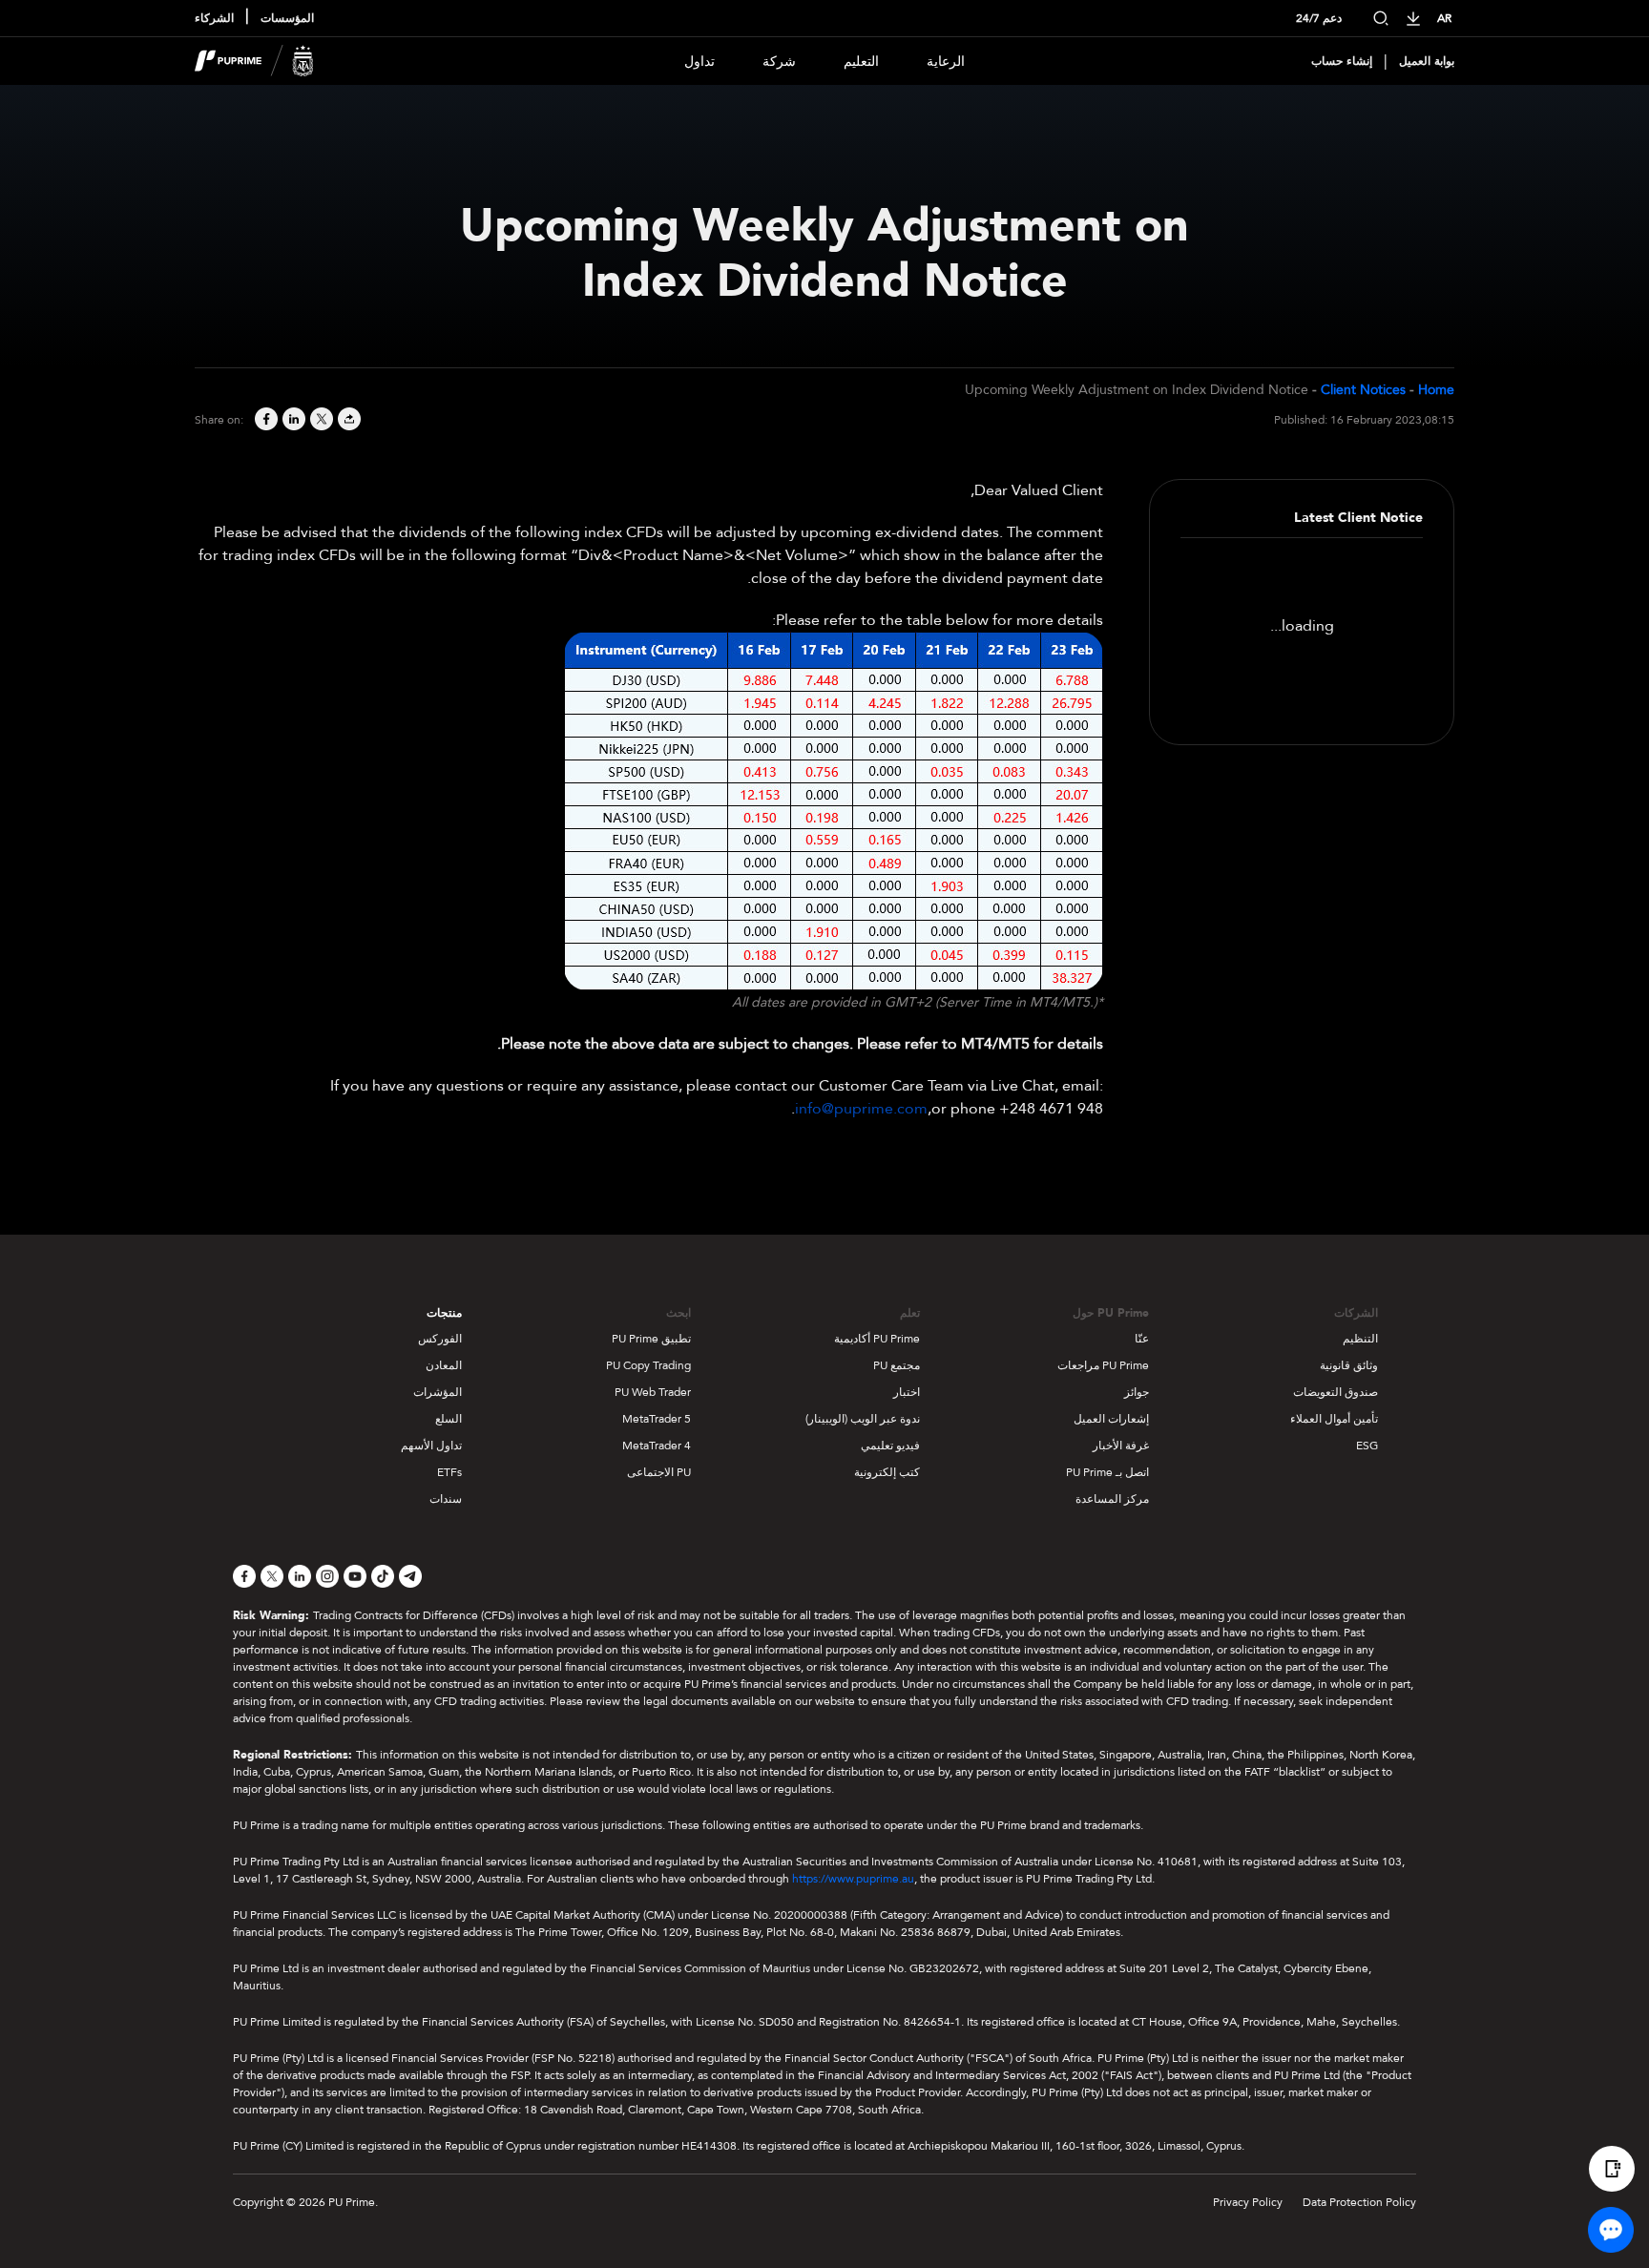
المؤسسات (287, 18)
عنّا (1142, 1339)
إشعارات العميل (1111, 1419)
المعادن (444, 1365)
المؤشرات (438, 1392)
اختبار (907, 1392)
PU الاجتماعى (659, 1472)
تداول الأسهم (431, 1446)
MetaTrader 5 (657, 1419)
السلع (449, 1419)
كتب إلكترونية (887, 1472)
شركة (779, 62)
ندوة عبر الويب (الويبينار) (863, 1419)
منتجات (444, 1313)
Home (1436, 390)
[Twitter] (320, 420)
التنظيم (1360, 1339)
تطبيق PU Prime (651, 1339)
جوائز (1137, 1392)
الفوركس (440, 1339)
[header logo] (254, 61)
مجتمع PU (897, 1365)
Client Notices (1363, 390)
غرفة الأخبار (1121, 1446)
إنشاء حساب (1342, 61)
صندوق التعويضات (1336, 1392)
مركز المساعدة (1112, 1499)
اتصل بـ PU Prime (1107, 1472)
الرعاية (946, 62)
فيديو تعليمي (890, 1446)
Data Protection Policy (1359, 2202)
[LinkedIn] (292, 420)
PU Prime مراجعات (1103, 1365)
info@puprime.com (861, 1109)
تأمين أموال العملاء (1334, 1419)
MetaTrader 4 (657, 1446)
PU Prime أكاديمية (877, 1339)
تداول (699, 62)
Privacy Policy (1248, 2202)
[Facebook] (265, 420)
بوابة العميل (1427, 61)
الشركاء (214, 18)
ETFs (449, 1472)
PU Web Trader (653, 1392)
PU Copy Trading (648, 1365)
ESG (1367, 1446)
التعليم (861, 62)
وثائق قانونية (1349, 1365)
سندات (446, 1499)
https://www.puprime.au (853, 1879)
